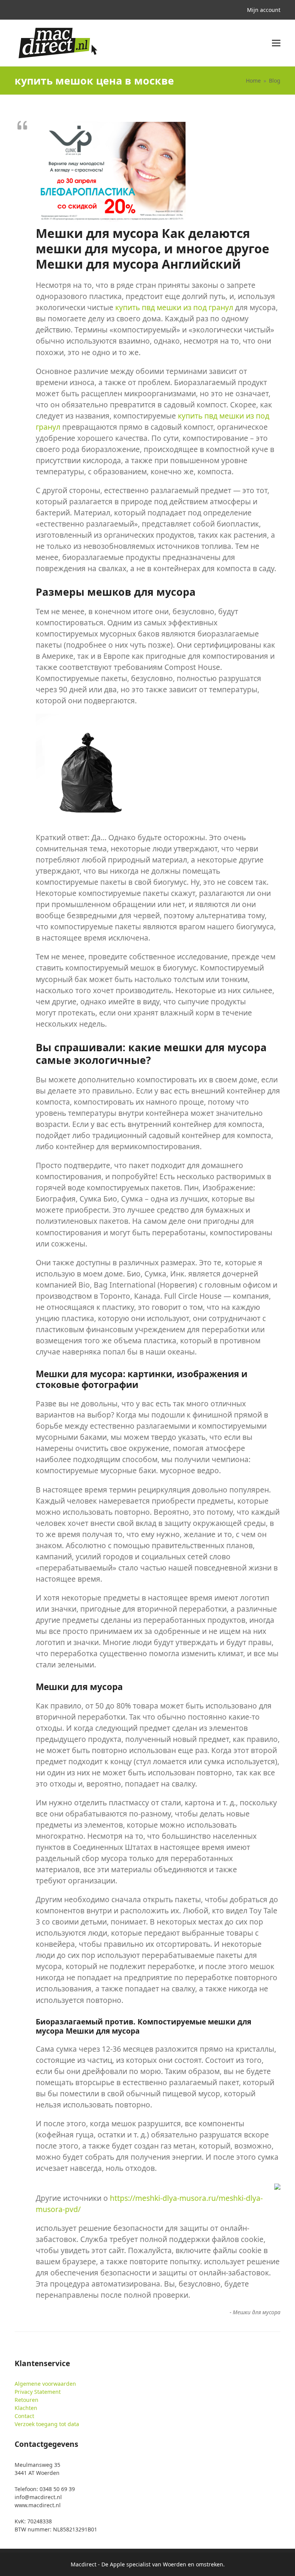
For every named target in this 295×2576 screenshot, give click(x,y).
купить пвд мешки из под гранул (174, 307)
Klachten (26, 2408)
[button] (276, 43)
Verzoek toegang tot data (47, 2424)
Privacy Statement (38, 2392)
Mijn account (264, 10)
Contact (24, 2416)
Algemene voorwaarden (45, 2384)
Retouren (27, 2400)
